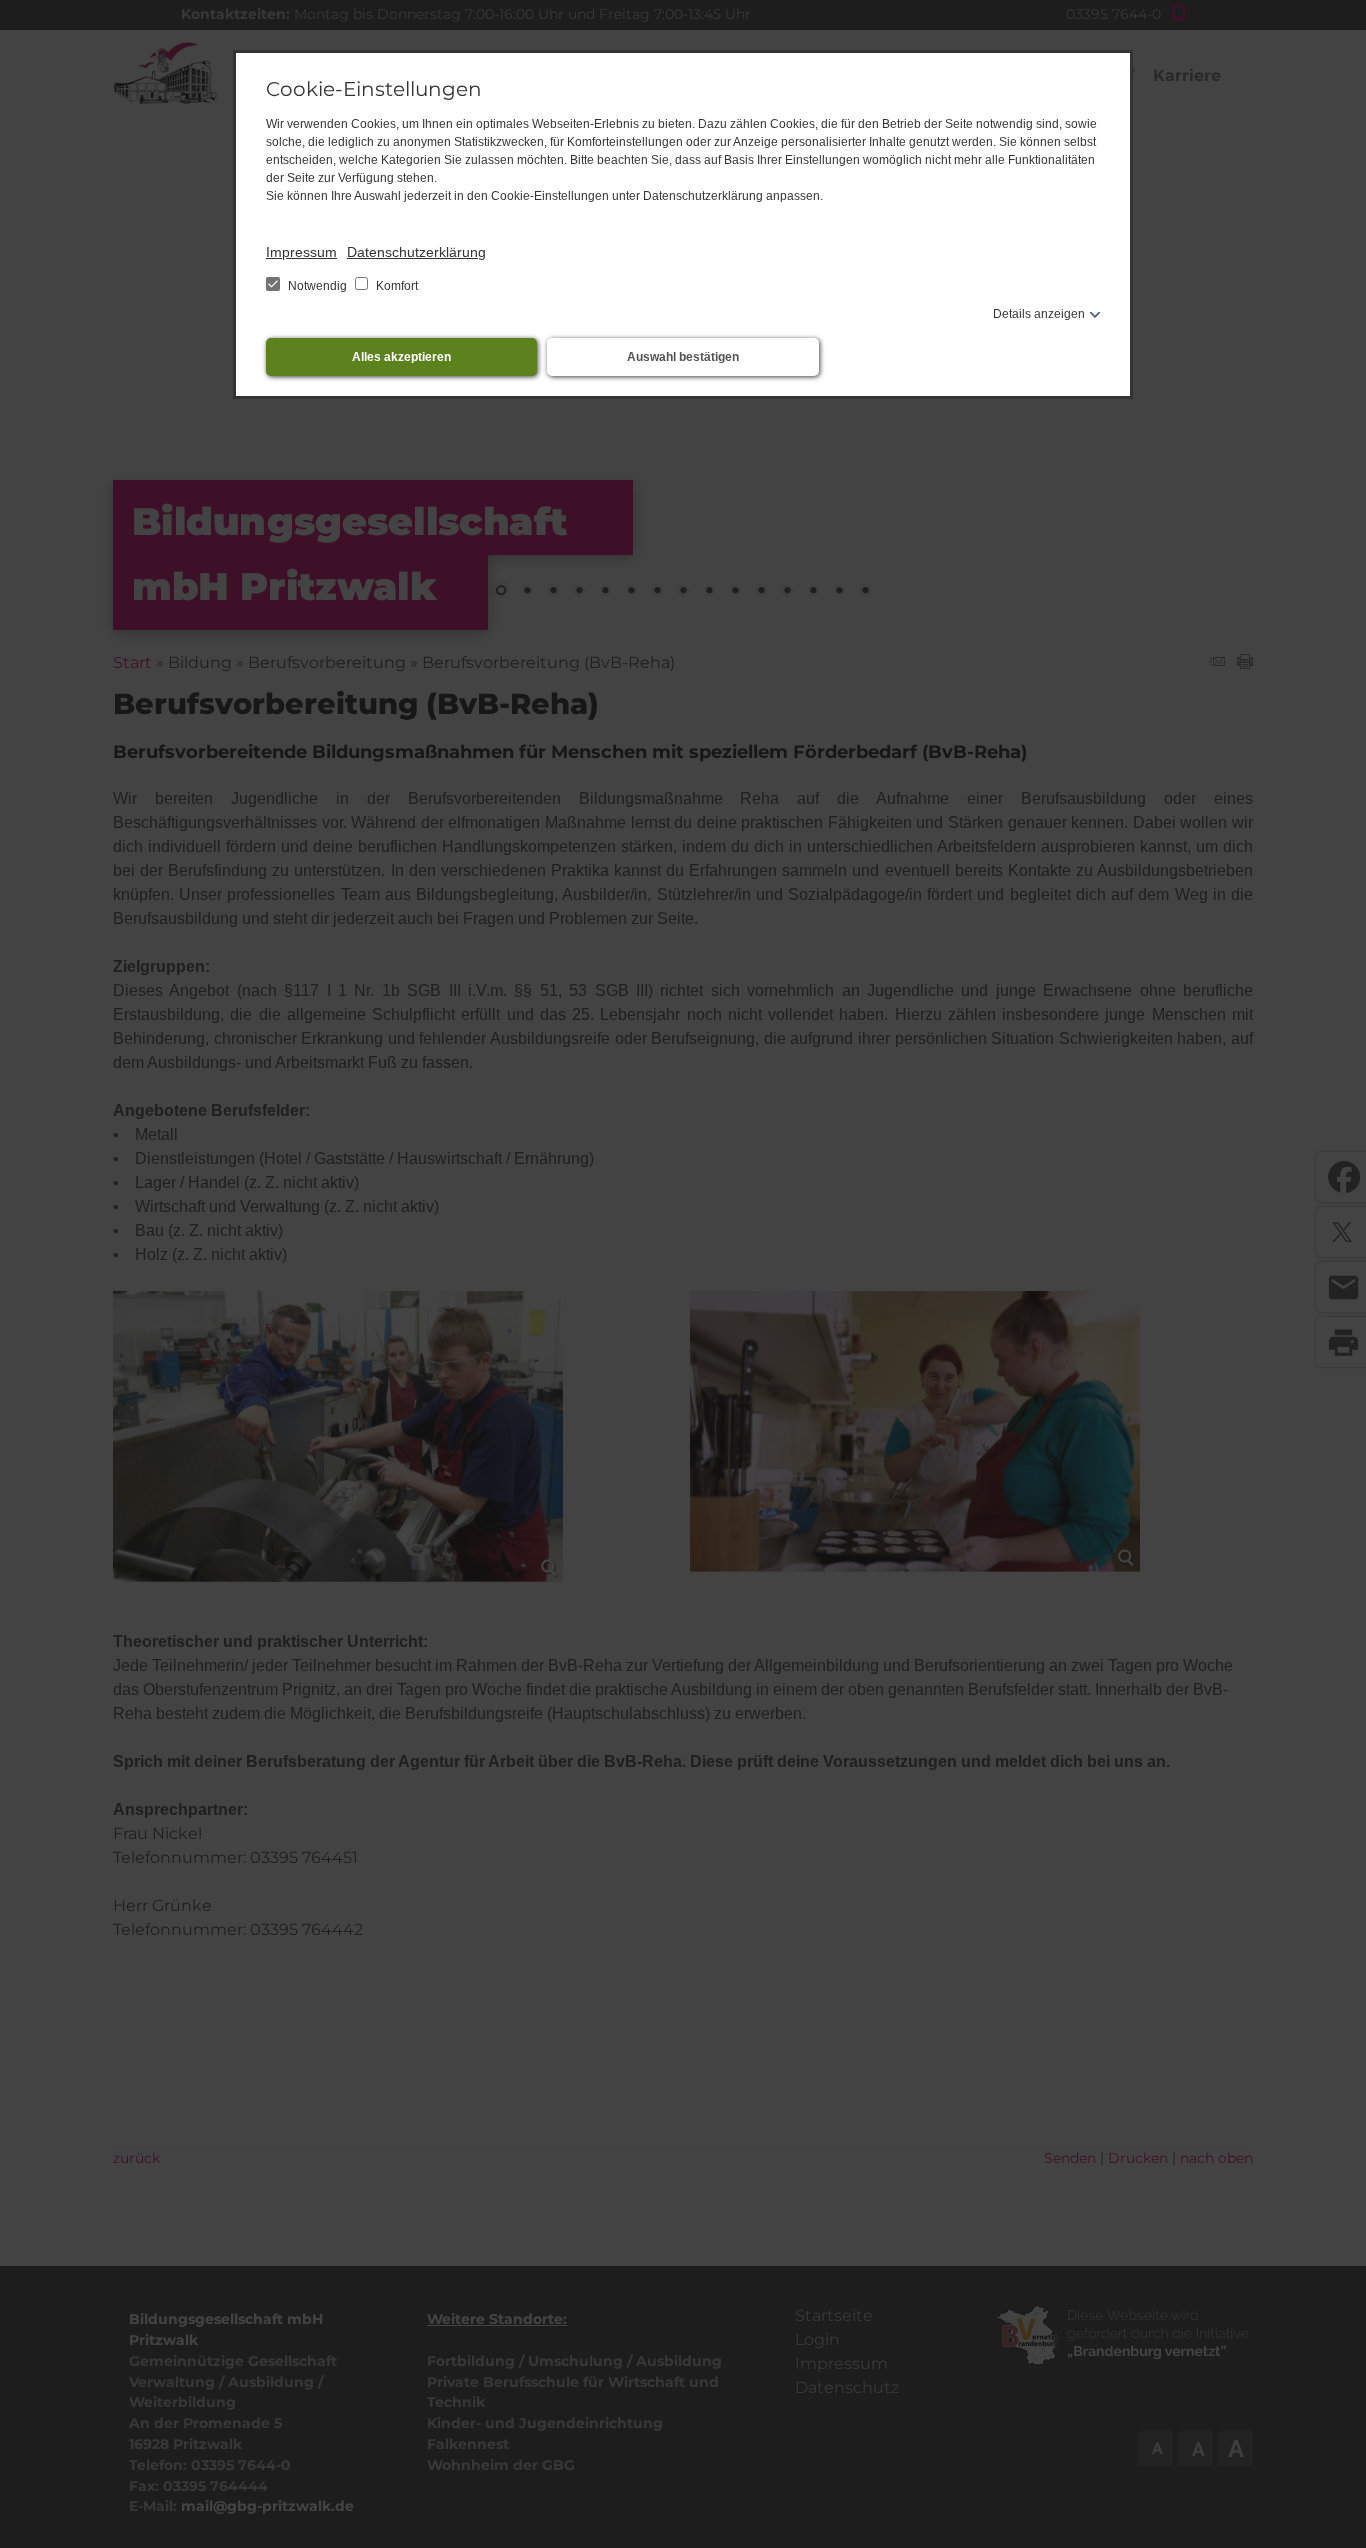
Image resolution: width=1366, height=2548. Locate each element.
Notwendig (317, 286)
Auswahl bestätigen (683, 357)
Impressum (301, 252)
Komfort (395, 286)
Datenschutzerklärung (416, 252)
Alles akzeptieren (401, 357)
